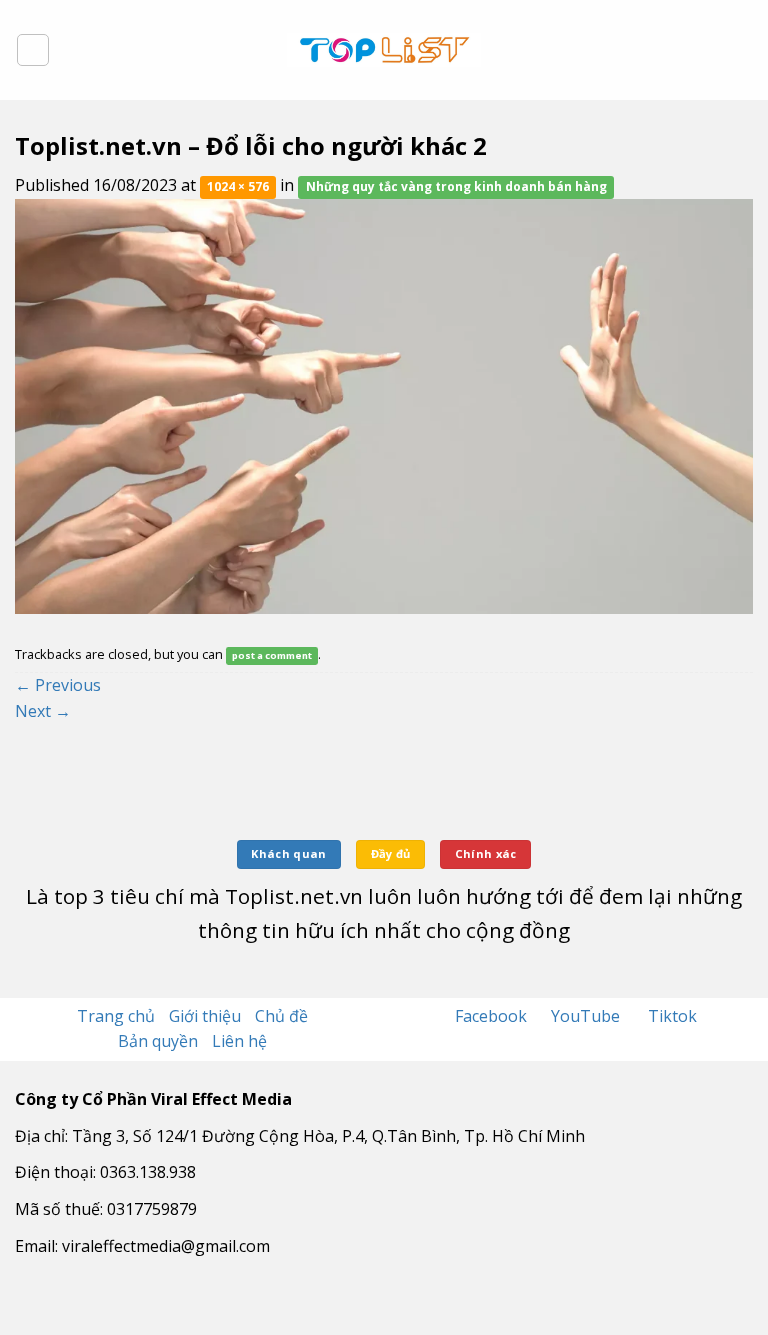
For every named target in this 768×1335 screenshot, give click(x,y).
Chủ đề (281, 1016)
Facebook (493, 1016)
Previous (58, 685)
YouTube (587, 1016)
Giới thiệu (205, 1016)
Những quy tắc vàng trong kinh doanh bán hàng (456, 186)
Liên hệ (239, 1041)
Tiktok (672, 1016)
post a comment (272, 655)
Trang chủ (116, 1016)
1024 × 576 (238, 186)
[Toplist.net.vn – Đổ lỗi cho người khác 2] (384, 405)
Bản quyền (158, 1041)
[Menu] (33, 50)
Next (43, 711)
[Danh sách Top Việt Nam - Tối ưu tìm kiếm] (384, 50)
